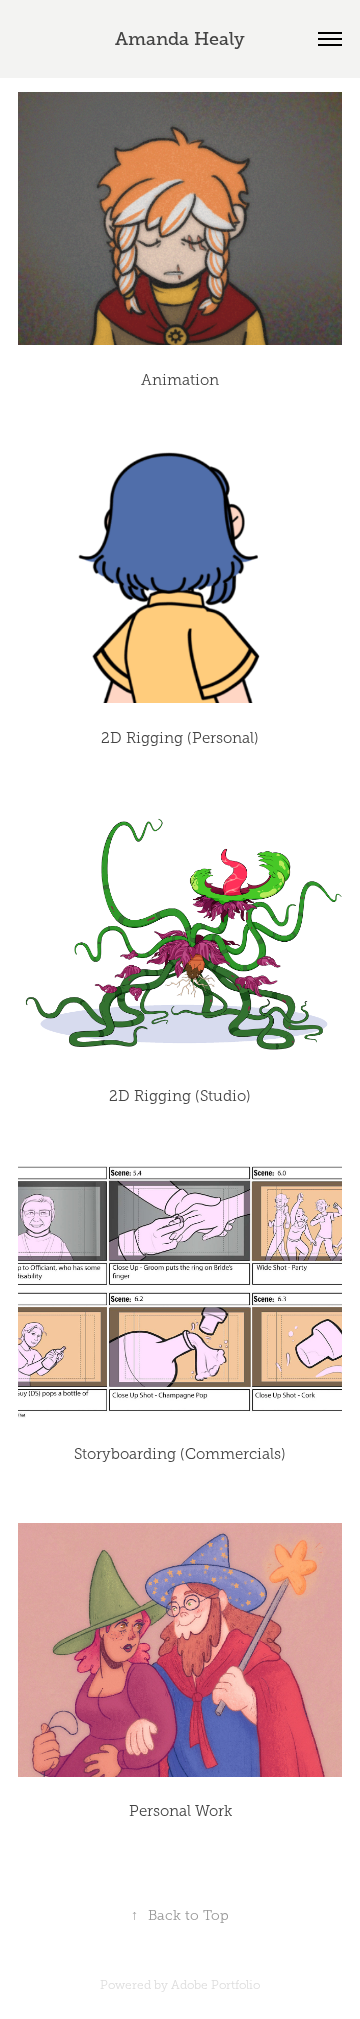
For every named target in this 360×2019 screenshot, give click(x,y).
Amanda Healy (180, 39)
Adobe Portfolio (215, 1985)
